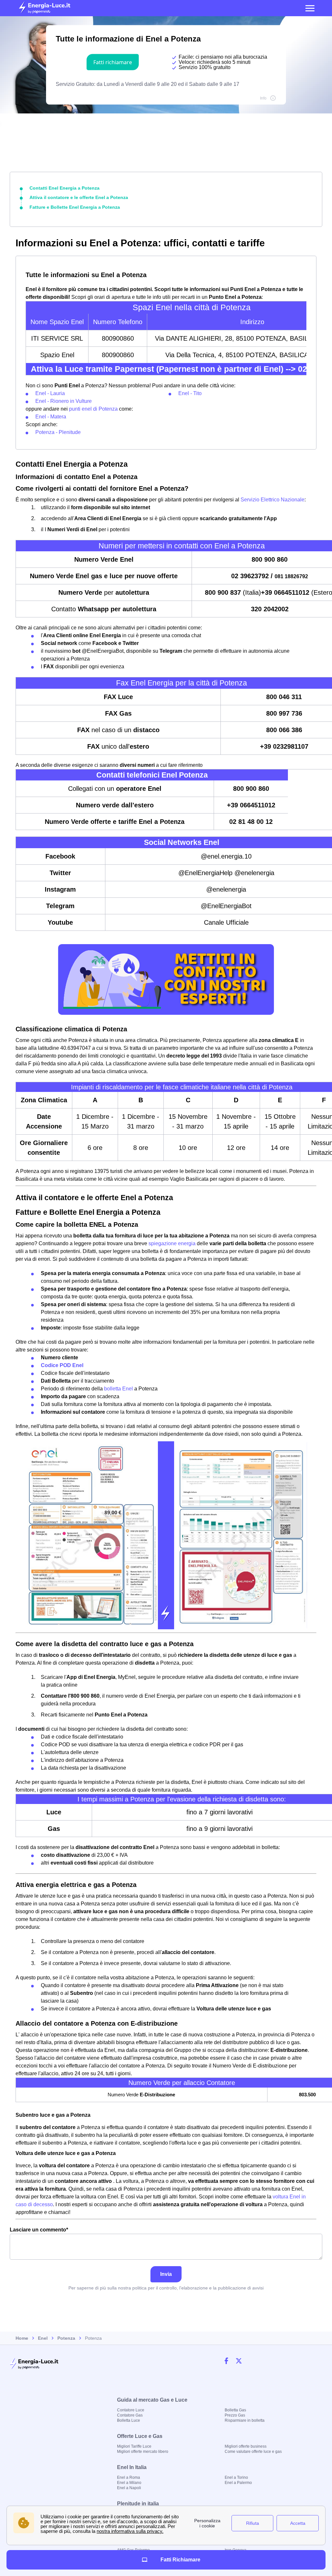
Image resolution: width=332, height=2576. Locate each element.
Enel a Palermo (238, 2483)
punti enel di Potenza (93, 409)
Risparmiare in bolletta (245, 2420)
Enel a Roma (129, 2477)
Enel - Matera (51, 417)
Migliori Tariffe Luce (134, 2446)
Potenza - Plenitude (58, 432)
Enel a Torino (236, 2477)
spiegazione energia (172, 1243)
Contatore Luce (131, 2410)
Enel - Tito (190, 393)
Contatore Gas (130, 2415)
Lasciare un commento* (39, 2230)
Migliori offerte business (246, 2446)
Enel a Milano (129, 2483)
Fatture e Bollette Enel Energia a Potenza (75, 207)
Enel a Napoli (129, 2488)
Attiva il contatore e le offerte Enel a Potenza (79, 197)
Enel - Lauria (50, 393)
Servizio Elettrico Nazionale (273, 500)
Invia (166, 2274)
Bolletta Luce (129, 2420)
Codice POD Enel (62, 1365)
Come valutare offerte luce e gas (253, 2452)
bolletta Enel (119, 1389)
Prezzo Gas (235, 2415)
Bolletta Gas (235, 2410)
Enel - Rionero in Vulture (64, 401)
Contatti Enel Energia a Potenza (65, 188)
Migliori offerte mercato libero (143, 2452)
